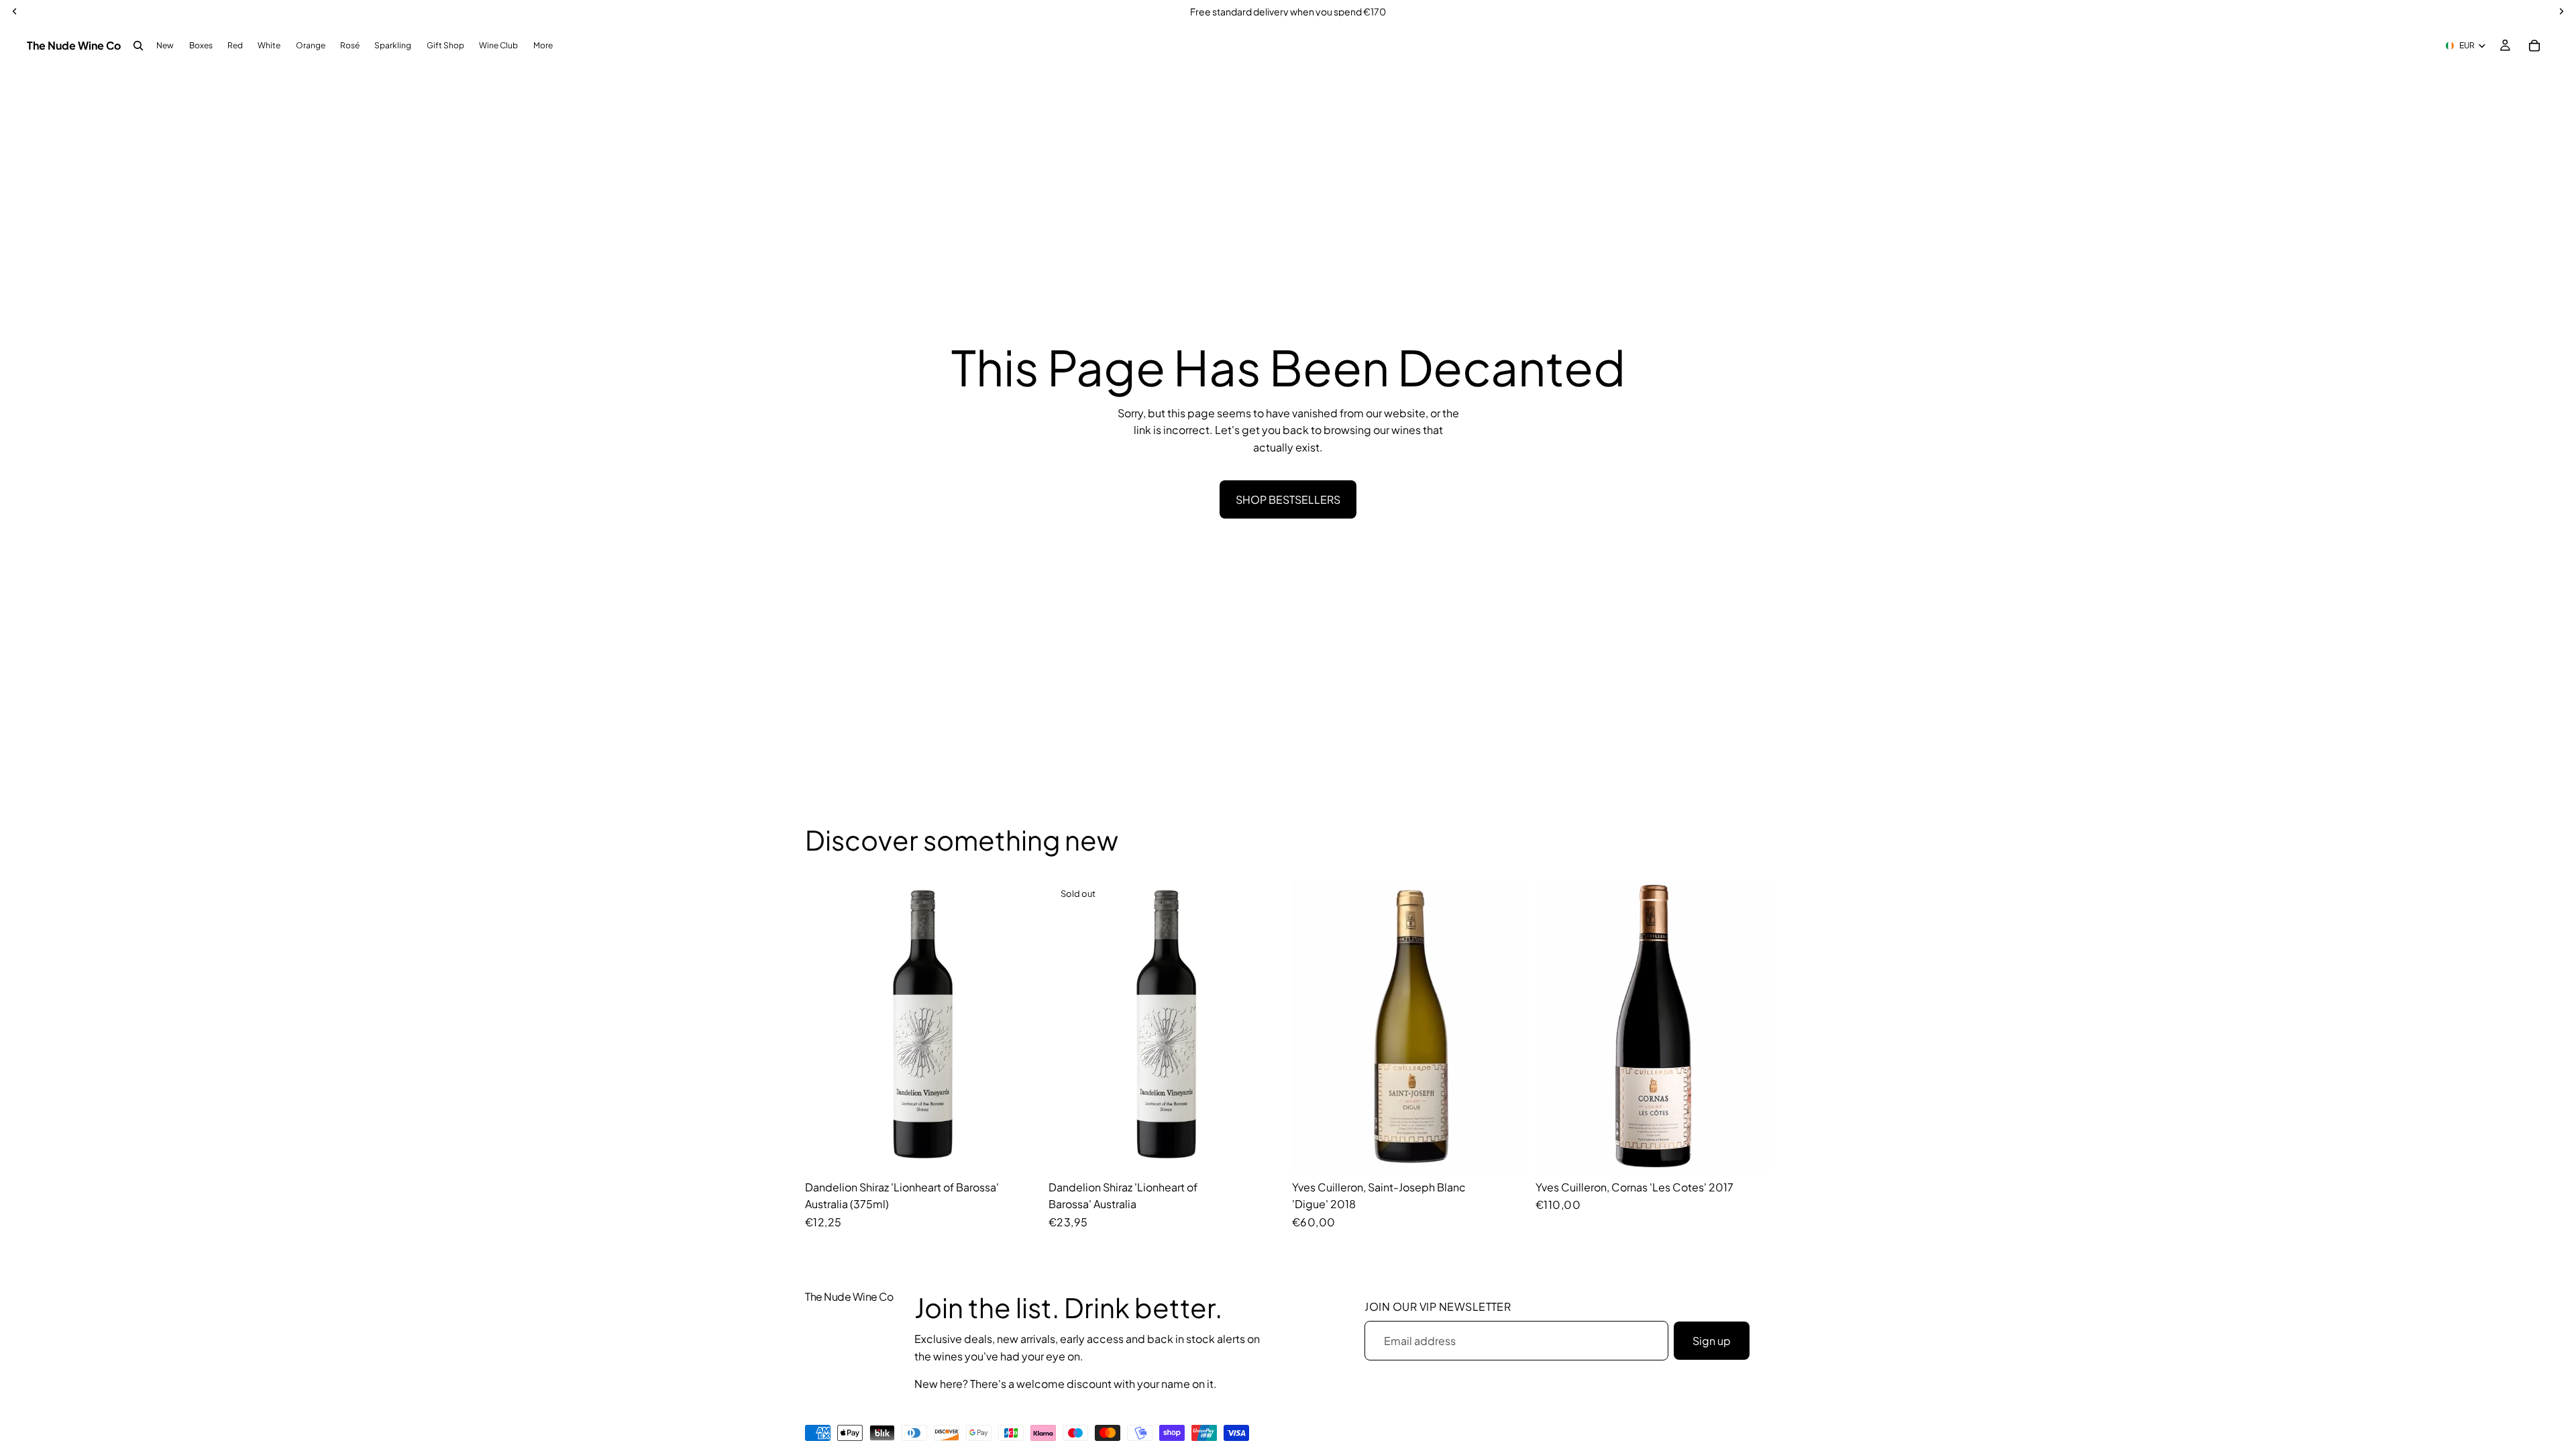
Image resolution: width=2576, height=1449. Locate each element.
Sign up (1712, 1341)
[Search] (138, 46)
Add (1031, 1152)
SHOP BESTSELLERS (1288, 499)
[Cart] (2534, 46)
